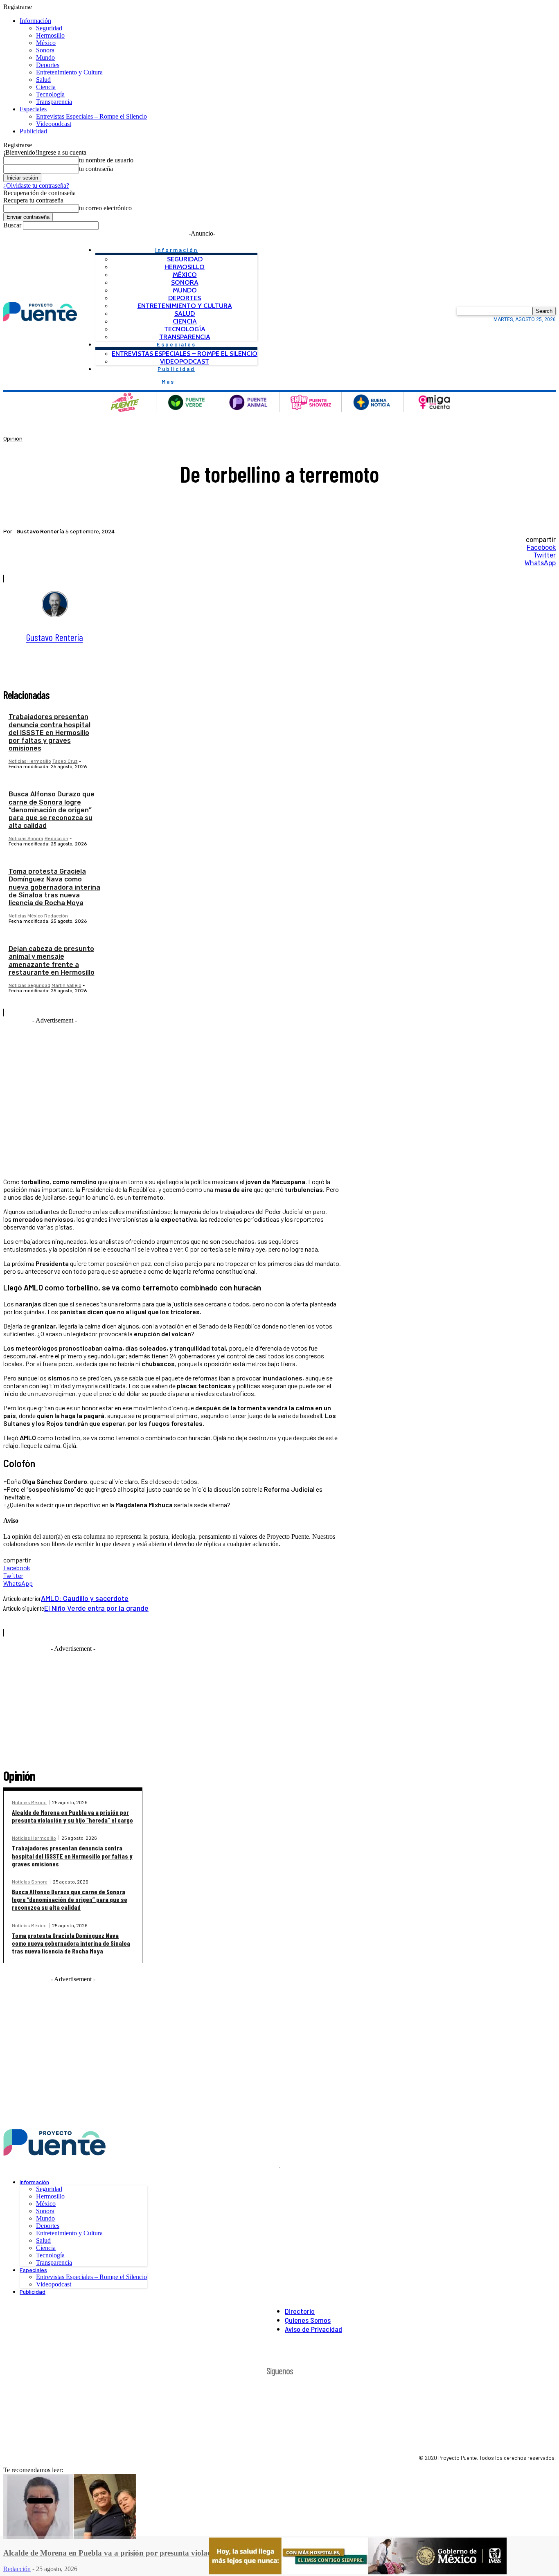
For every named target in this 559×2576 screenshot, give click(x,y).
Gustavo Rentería (40, 532)
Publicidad (33, 131)
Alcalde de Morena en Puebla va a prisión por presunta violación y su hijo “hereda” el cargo (72, 1816)
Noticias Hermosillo (30, 761)
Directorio (300, 2311)
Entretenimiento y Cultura (69, 72)
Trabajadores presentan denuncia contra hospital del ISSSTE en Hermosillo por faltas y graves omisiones (50, 733)
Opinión (13, 439)
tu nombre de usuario (106, 160)
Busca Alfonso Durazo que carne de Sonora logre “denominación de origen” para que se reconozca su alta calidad (52, 810)
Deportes (48, 65)
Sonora (45, 50)
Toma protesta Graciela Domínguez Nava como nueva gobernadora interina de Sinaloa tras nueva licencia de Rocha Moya (54, 887)
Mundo (45, 57)
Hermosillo (50, 35)
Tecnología (50, 94)
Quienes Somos (308, 2320)
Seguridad (49, 28)
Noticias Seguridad (29, 986)
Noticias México (26, 916)
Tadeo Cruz (65, 761)
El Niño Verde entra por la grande (96, 1608)
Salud (43, 80)
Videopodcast (54, 124)
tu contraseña (96, 169)
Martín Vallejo (66, 986)
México (46, 43)
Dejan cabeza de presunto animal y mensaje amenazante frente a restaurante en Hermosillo (52, 961)
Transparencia (54, 102)
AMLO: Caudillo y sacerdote (85, 1598)
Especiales (33, 109)
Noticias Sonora (26, 839)
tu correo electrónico (105, 208)
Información (35, 21)
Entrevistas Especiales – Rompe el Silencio (91, 116)
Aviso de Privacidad (313, 2329)
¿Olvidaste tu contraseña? (36, 185)
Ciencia (46, 87)
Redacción (56, 839)
